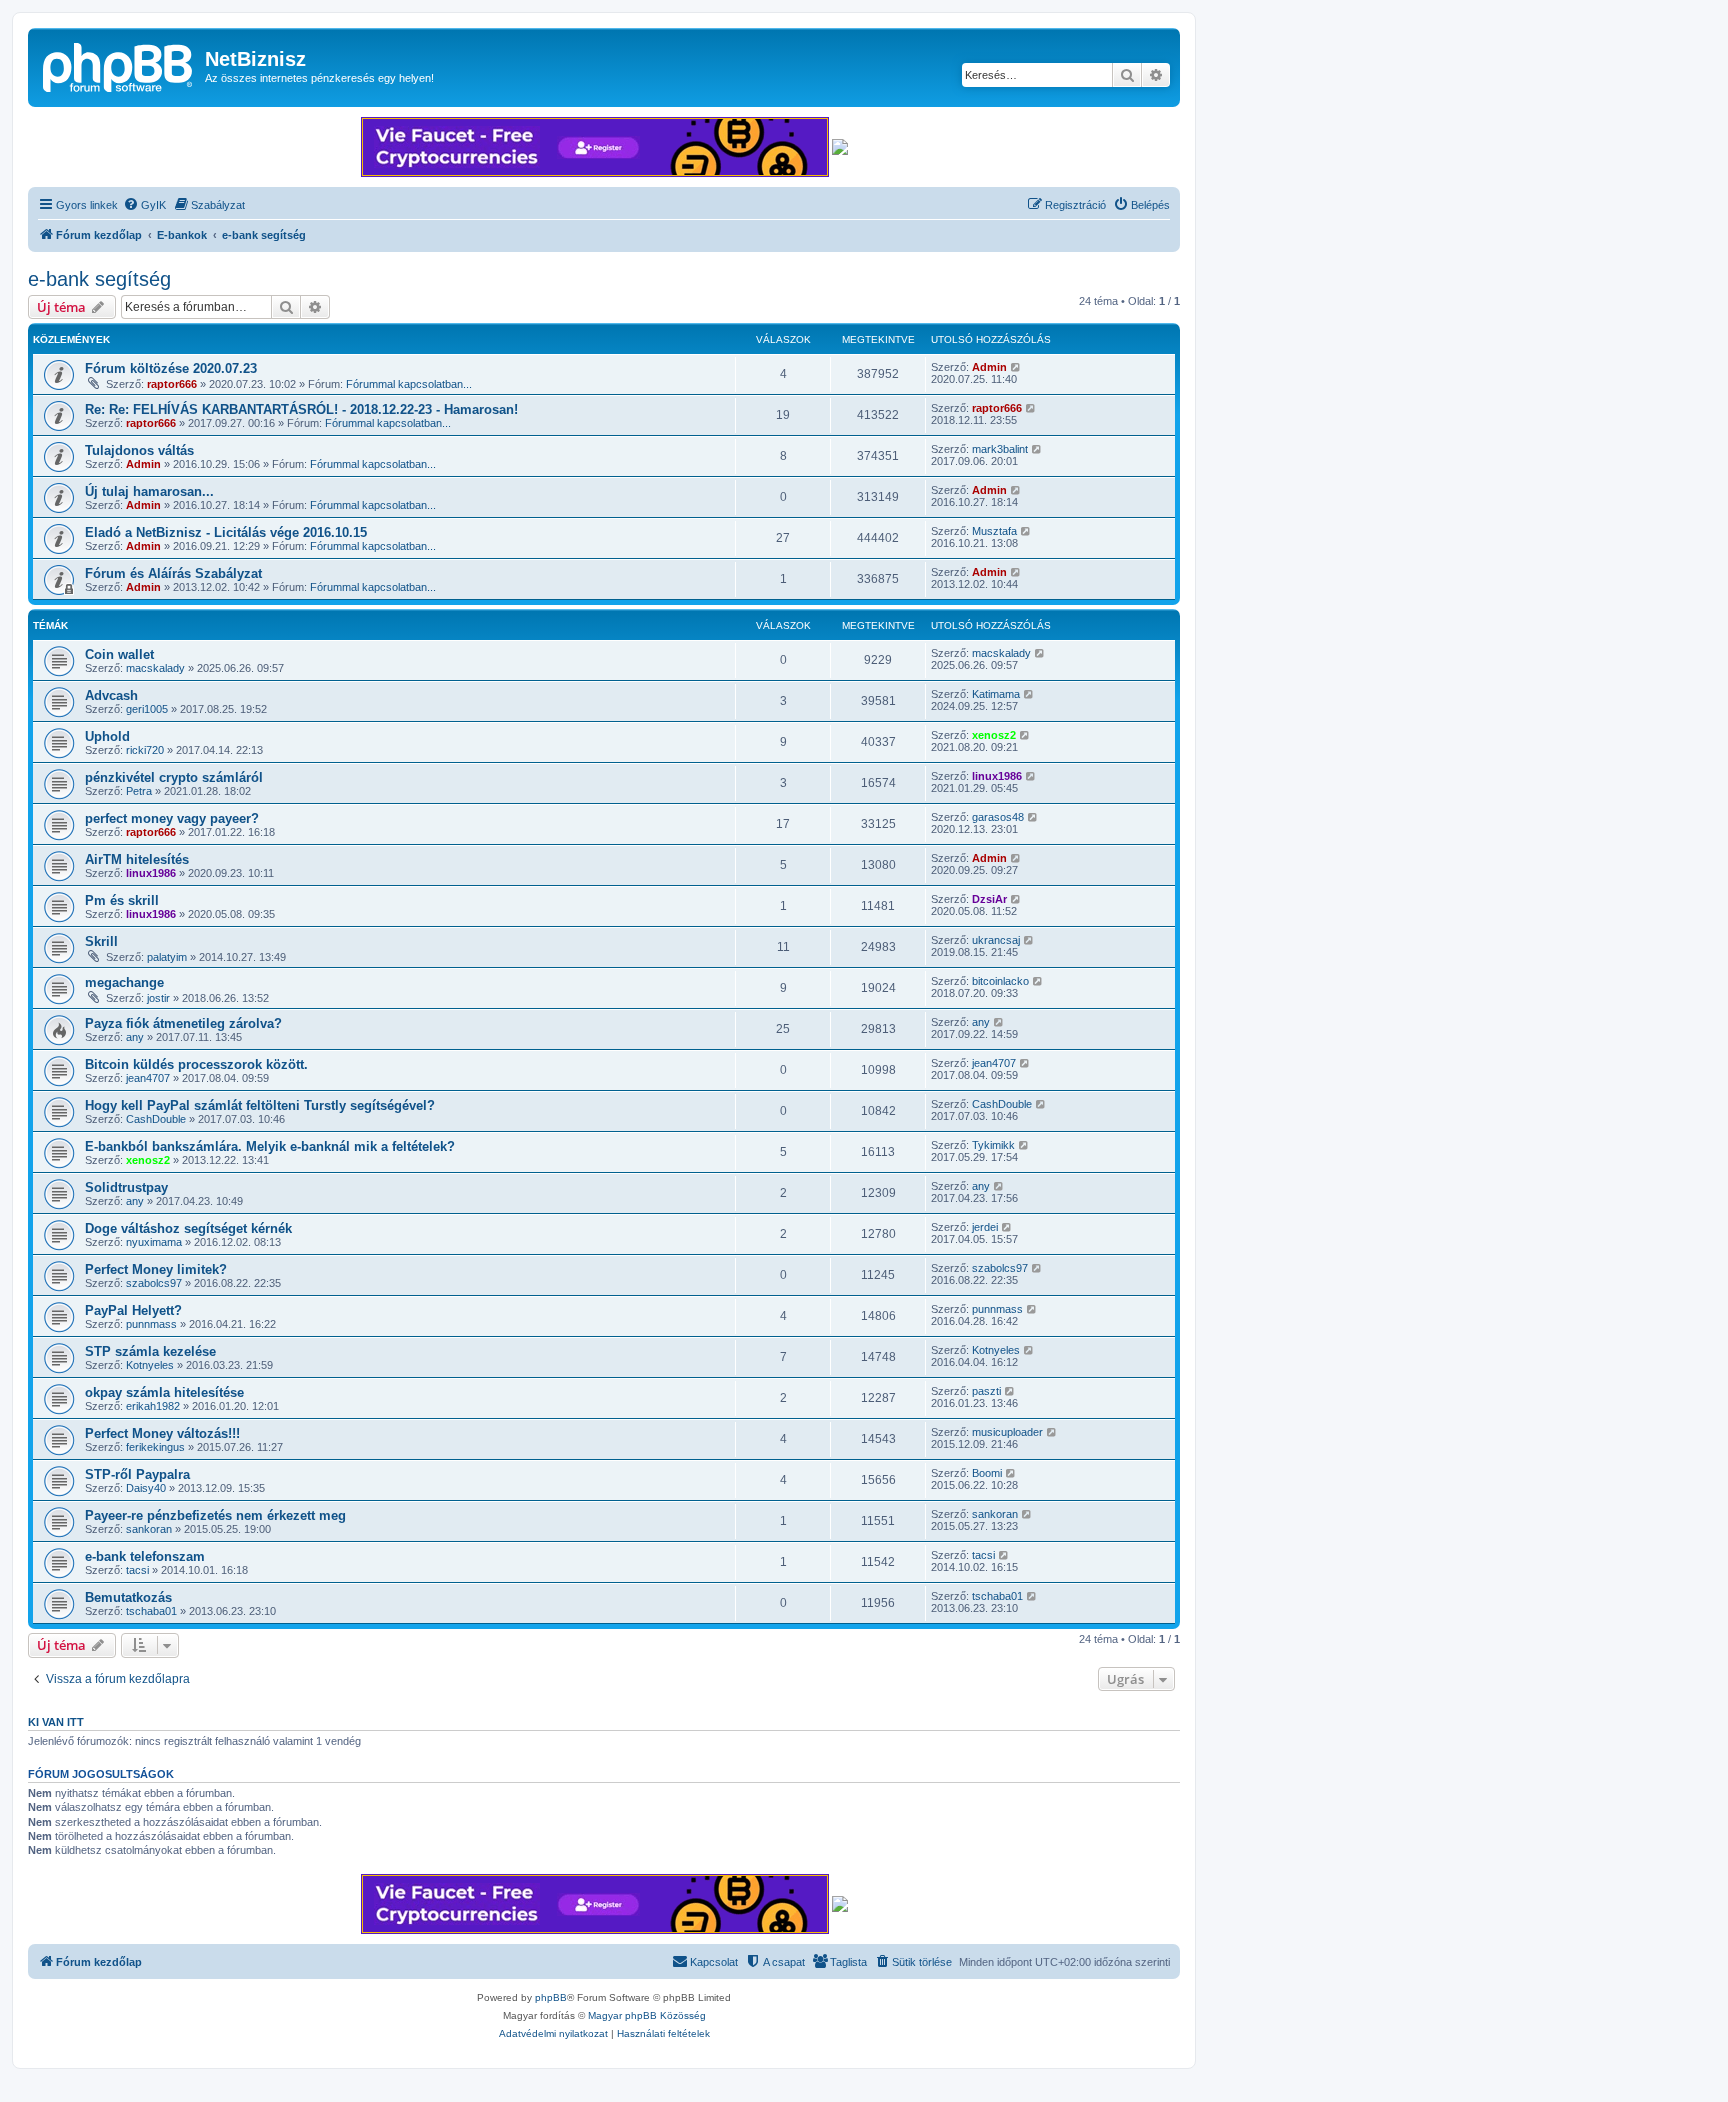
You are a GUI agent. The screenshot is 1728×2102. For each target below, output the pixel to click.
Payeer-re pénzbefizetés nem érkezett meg (215, 1515)
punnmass (151, 1324)
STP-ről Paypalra (137, 1474)
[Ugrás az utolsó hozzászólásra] (1016, 367)
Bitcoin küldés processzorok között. (196, 1064)
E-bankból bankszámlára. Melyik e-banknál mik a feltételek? (270, 1146)
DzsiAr (989, 899)
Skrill (101, 941)
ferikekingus (155, 1447)
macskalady (155, 668)
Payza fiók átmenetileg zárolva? (183, 1023)
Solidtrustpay (126, 1187)
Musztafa (994, 531)
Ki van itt (56, 1722)
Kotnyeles (150, 1365)
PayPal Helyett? (133, 1310)
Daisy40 (146, 1488)
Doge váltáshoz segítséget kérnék (188, 1228)
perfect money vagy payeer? (172, 818)
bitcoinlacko (1000, 981)
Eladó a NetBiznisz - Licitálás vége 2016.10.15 (226, 532)
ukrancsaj (996, 940)
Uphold (107, 736)
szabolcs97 (154, 1283)
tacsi (137, 1570)
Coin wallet (119, 654)
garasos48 (998, 817)
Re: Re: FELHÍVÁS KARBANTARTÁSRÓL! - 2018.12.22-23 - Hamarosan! (301, 409)
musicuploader (1007, 1432)
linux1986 (997, 776)
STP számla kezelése (150, 1351)
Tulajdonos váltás (139, 450)
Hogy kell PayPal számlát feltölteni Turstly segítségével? (260, 1105)
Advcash (111, 695)
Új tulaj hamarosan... (149, 491)
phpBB (551, 1997)
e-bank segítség (99, 279)
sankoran (149, 1529)
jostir (158, 998)
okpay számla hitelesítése (164, 1392)
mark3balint (1000, 449)
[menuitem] (144, 205)
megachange (124, 982)
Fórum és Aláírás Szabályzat (173, 573)
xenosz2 (994, 735)
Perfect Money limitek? (156, 1269)
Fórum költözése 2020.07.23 (171, 368)
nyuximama (154, 1242)
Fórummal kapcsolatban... (409, 384)
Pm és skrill (122, 900)
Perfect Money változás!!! (162, 1433)
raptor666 (172, 384)
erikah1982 (153, 1406)
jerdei (985, 1227)
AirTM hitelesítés (137, 859)
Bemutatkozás (128, 1597)
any (135, 1037)
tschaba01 (151, 1611)
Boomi (987, 1473)
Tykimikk (993, 1145)
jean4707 (148, 1078)
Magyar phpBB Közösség (647, 2015)
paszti (986, 1391)
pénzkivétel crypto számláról (174, 777)
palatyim (167, 957)
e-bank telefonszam (145, 1556)
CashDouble (156, 1119)
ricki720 (145, 750)
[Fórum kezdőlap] (119, 65)
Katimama (996, 694)
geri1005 (147, 709)
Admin (989, 367)
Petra (139, 791)
